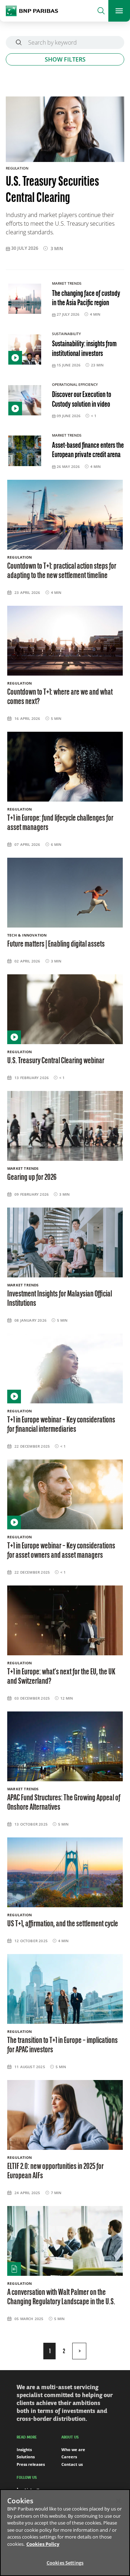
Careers (69, 2457)
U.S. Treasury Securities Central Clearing (52, 191)
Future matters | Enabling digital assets (56, 944)
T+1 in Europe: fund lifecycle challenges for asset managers (60, 823)
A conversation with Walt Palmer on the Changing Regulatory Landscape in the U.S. (61, 2297)
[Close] (118, 2501)
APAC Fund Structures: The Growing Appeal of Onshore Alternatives (64, 1803)
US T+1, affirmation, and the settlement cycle (63, 1924)
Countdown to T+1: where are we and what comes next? (60, 697)
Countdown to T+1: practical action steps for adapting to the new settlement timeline (62, 571)
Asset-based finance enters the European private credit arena (88, 450)
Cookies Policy (43, 2544)
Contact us (72, 2464)
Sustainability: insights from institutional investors (84, 349)
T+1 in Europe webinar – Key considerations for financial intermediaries (61, 1425)
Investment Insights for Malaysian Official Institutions (60, 1299)
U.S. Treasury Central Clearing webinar (56, 1061)
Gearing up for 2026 (32, 1178)
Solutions (26, 2457)
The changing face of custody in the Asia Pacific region (86, 299)
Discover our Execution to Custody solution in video (82, 400)
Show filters (65, 59)
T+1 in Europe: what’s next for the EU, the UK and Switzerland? (61, 1677)
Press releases (31, 2464)
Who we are (73, 2449)
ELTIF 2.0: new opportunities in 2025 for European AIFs (55, 2171)
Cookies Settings (65, 2563)
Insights (24, 2449)
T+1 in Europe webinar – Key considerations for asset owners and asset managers (61, 1551)
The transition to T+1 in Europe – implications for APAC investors (62, 2045)
